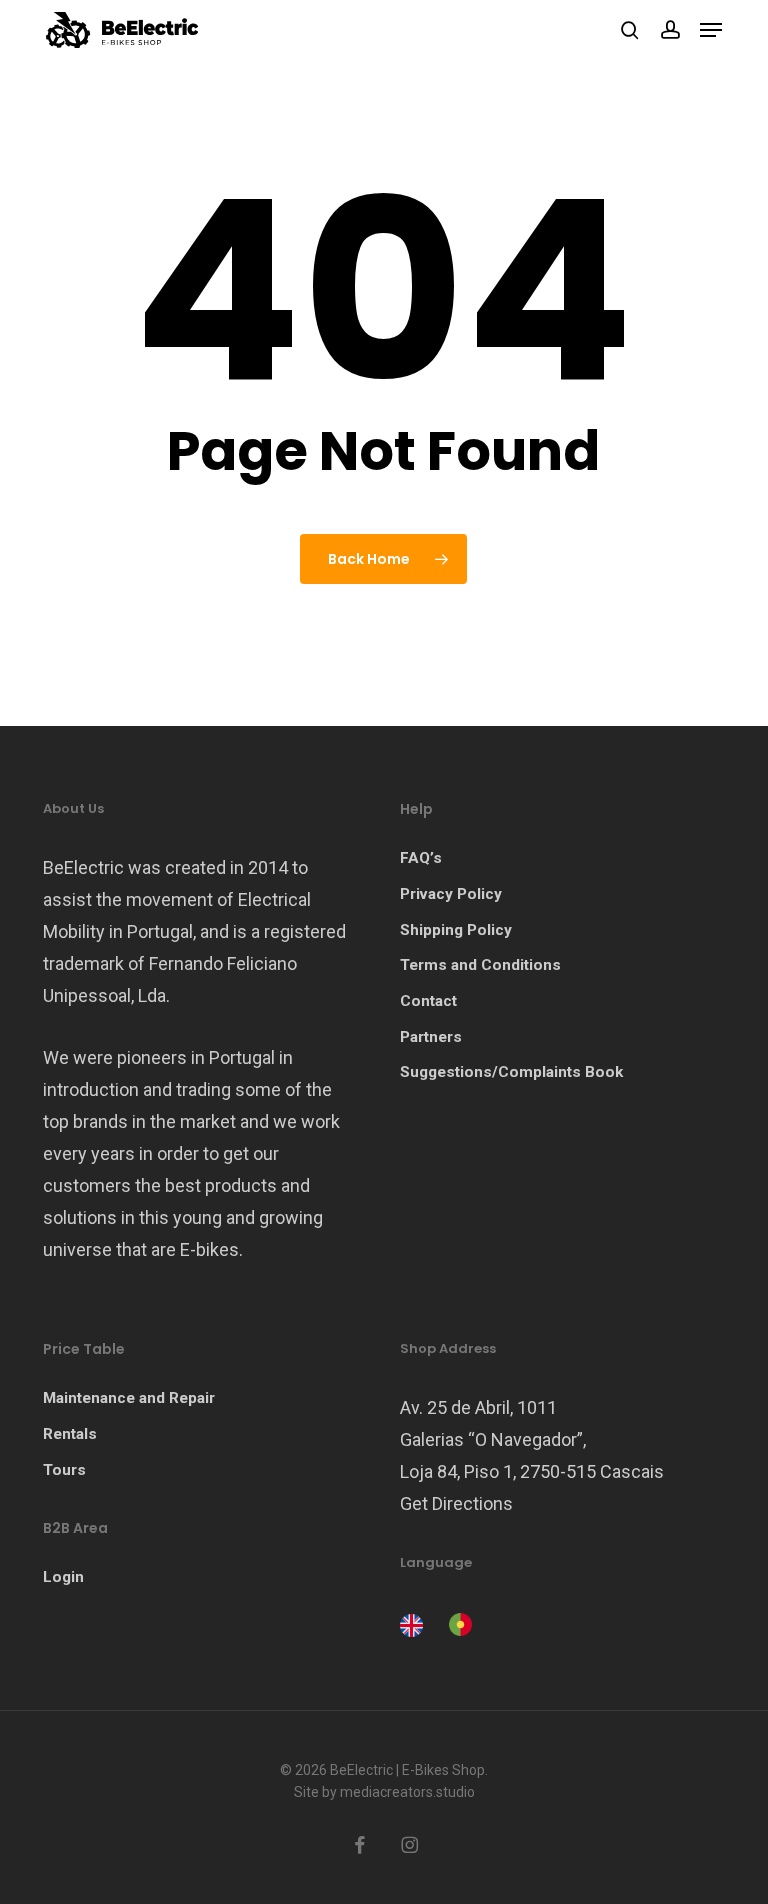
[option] (457, 1624)
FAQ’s (421, 858)
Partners (431, 1037)
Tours (64, 1470)
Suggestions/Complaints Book (511, 1072)
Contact (428, 1001)
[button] (711, 30)
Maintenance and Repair (129, 1398)
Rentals (70, 1434)
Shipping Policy (456, 930)
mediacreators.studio (407, 1792)
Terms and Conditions (480, 965)
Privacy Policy (451, 894)
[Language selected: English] (441, 1623)
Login (63, 1577)
